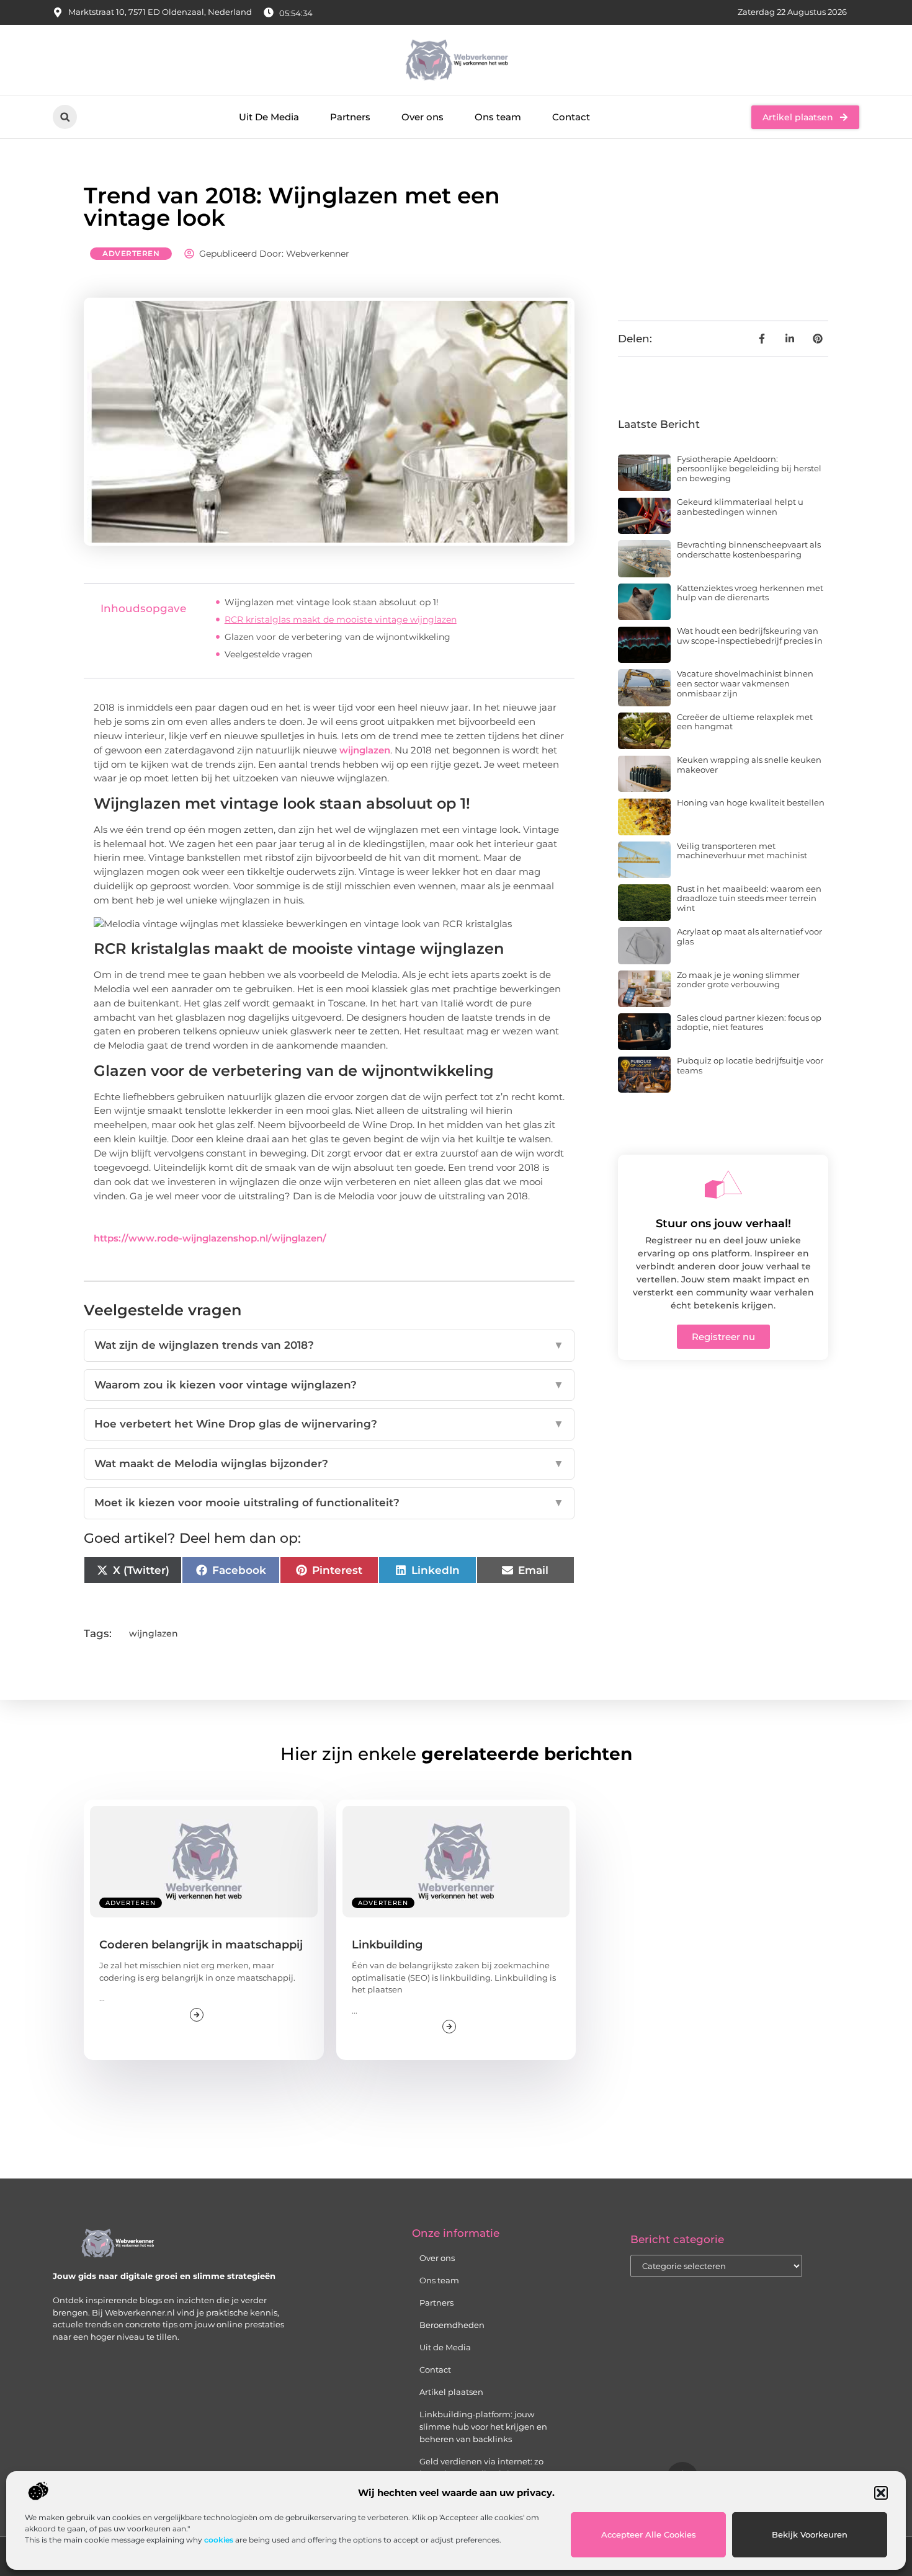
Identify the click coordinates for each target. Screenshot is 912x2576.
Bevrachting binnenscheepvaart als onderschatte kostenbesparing (749, 549)
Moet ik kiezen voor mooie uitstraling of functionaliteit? (329, 1503)
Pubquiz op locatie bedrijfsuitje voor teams (750, 1065)
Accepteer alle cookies (649, 2534)
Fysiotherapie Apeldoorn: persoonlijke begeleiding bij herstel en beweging (749, 469)
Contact (571, 117)
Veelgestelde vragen (268, 654)
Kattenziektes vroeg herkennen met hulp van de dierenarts (750, 593)
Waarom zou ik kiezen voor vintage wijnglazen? (329, 1385)
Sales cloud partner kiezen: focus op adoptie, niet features (749, 1023)
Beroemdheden (452, 2325)
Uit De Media (269, 117)
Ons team (498, 117)
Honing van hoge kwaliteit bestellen (751, 802)
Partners (350, 117)
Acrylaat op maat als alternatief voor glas (749, 936)
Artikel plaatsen (451, 2392)
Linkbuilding (387, 1945)
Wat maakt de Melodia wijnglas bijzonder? (329, 1463)
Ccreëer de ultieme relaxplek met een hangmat (745, 722)
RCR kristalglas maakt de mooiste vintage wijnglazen (341, 620)
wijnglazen (365, 750)
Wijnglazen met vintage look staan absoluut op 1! (332, 602)
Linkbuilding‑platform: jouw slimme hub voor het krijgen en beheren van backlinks (483, 2427)
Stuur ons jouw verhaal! (723, 1224)
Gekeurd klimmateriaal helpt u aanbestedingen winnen (740, 507)
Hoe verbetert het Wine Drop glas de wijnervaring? (329, 1424)
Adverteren (131, 253)
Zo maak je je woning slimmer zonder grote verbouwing (738, 980)
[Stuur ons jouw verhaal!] (723, 1184)
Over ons (422, 117)
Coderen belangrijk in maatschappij (201, 1945)
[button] (881, 2493)
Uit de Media (445, 2347)
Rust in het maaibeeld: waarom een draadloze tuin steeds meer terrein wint (749, 898)
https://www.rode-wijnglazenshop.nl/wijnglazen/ (210, 1238)
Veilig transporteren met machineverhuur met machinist (742, 851)
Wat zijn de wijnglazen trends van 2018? (329, 1345)
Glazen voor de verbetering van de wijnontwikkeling (338, 637)
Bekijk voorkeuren (810, 2534)
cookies (219, 2540)
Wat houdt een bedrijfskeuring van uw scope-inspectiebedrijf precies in (750, 636)
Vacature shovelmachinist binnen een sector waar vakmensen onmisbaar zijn (745, 683)
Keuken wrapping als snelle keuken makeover (749, 765)
